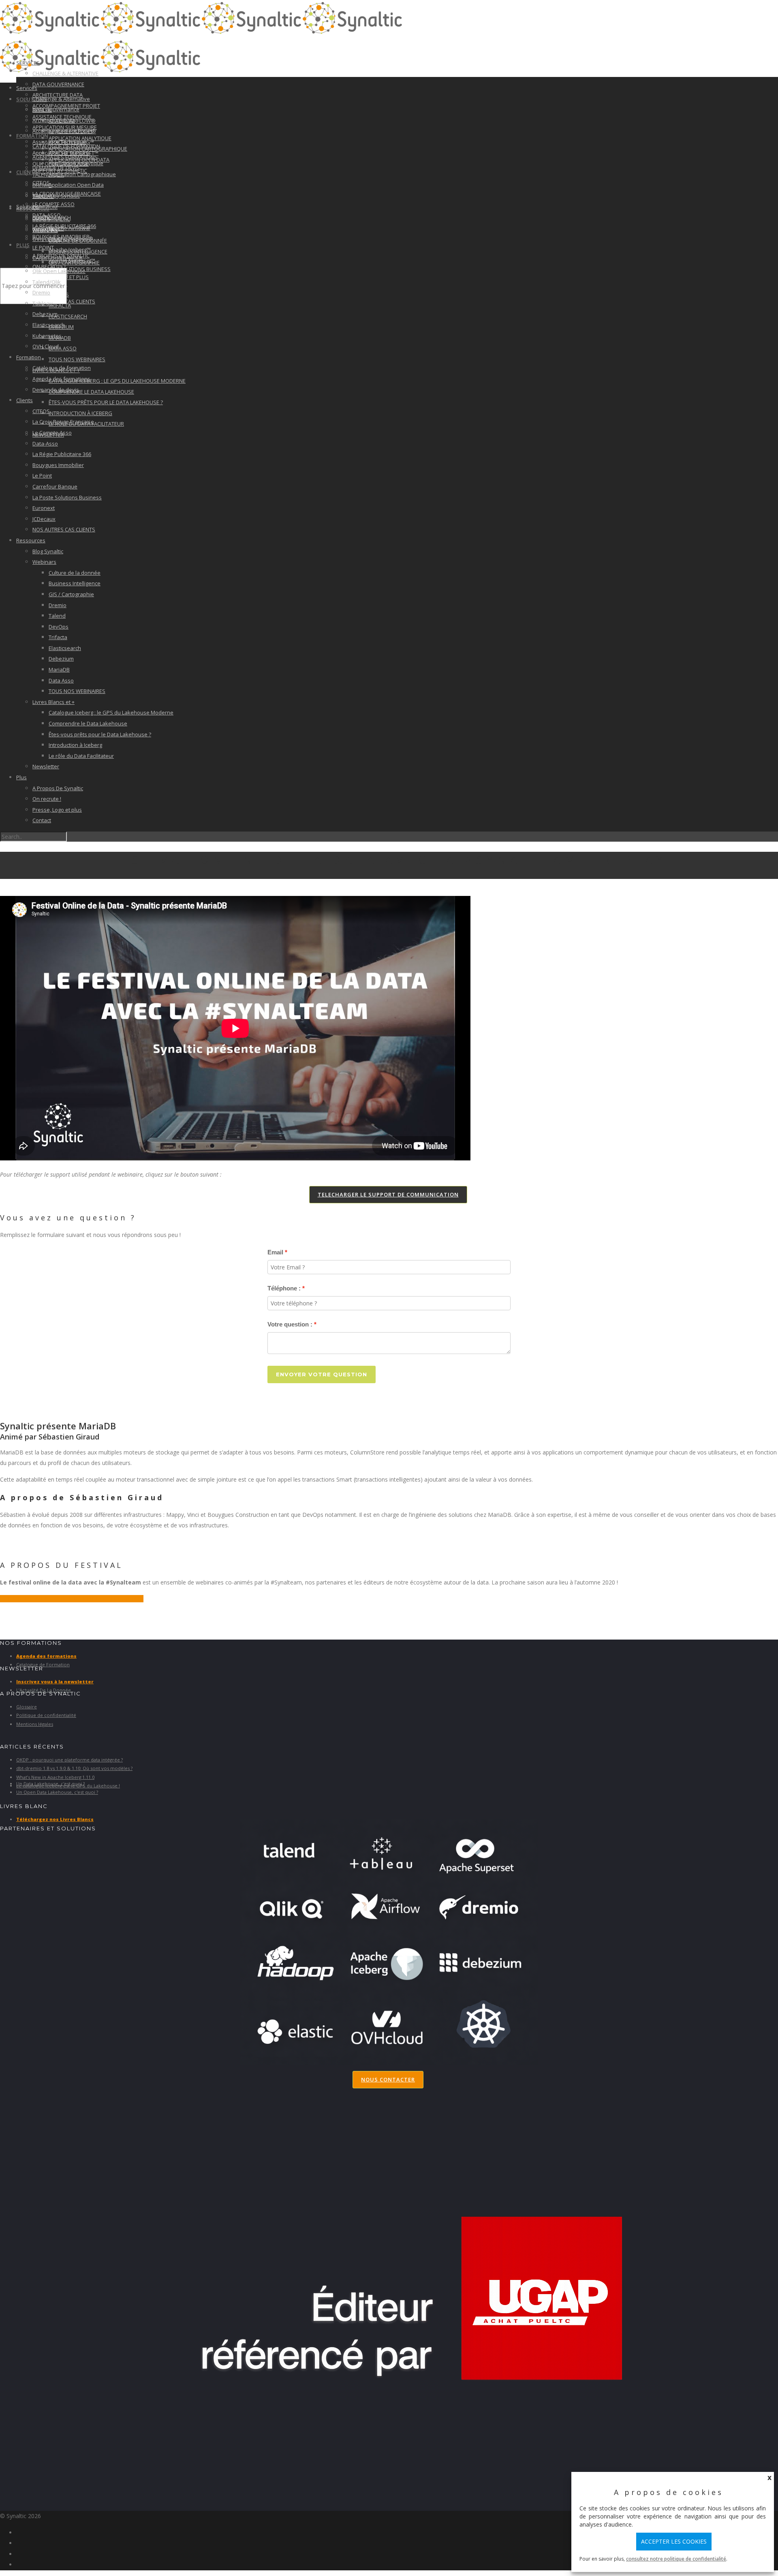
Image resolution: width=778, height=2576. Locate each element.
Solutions (32, 99)
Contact (42, 820)
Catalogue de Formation (43, 1664)
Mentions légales (35, 1724)
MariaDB (59, 670)
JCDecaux (44, 519)
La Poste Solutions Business (67, 497)
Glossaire (27, 1707)
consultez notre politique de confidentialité (676, 2559)
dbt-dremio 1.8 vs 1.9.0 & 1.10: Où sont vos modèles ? (74, 1768)
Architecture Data (54, 120)
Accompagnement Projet (62, 131)
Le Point (42, 476)
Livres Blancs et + (53, 702)
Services (27, 88)
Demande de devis (56, 390)
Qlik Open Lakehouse (59, 271)
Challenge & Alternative (61, 99)
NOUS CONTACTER (388, 2079)
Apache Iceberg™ (70, 249)
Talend (57, 616)
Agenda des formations (65, 157)
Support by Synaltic (56, 196)
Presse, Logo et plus (57, 810)
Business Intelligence (75, 583)
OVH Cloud (46, 346)
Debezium (45, 314)
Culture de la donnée (75, 573)
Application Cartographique (82, 174)
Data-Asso (45, 444)
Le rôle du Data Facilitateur (81, 756)
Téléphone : (284, 1288)
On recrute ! (47, 799)
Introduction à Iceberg (80, 413)
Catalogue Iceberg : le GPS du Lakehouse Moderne (117, 381)
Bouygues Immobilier (58, 465)
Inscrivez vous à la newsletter (55, 1681)
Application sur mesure (61, 153)
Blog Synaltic (51, 219)
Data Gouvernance (58, 84)
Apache (42, 217)
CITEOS (41, 411)
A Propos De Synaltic (58, 788)
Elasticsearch (68, 316)
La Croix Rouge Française (63, 422)
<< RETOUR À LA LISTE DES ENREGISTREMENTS (72, 1599)
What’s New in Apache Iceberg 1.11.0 (55, 1777)
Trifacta (60, 305)
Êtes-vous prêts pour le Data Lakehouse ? (106, 402)
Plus (23, 245)
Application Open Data (76, 185)
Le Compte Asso (53, 204)
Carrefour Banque (55, 486)
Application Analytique (76, 163)
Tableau (43, 303)
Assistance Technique (59, 142)
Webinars (45, 230)
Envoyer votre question (322, 1374)
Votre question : (290, 1324)
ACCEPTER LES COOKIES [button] (674, 2541)
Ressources (31, 540)
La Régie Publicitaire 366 (62, 454)
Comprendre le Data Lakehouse (91, 392)
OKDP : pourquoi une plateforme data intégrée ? (69, 1760)
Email (275, 1252)
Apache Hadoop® (71, 239)
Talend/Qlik (48, 175)
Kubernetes (47, 336)
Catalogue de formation (62, 368)
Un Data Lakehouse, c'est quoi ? (50, 1784)
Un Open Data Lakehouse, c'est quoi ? (57, 1792)
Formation (29, 357)
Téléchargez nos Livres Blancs (55, 1819)
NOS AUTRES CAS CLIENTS (64, 529)
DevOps (59, 627)
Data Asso (63, 348)
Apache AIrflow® (69, 228)
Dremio (41, 292)
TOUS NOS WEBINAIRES (77, 359)
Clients (27, 172)
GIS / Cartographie (71, 594)
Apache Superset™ (72, 260)
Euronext (44, 508)
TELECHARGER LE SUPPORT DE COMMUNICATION (388, 1194)
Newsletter (46, 766)
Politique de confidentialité (46, 1715)
